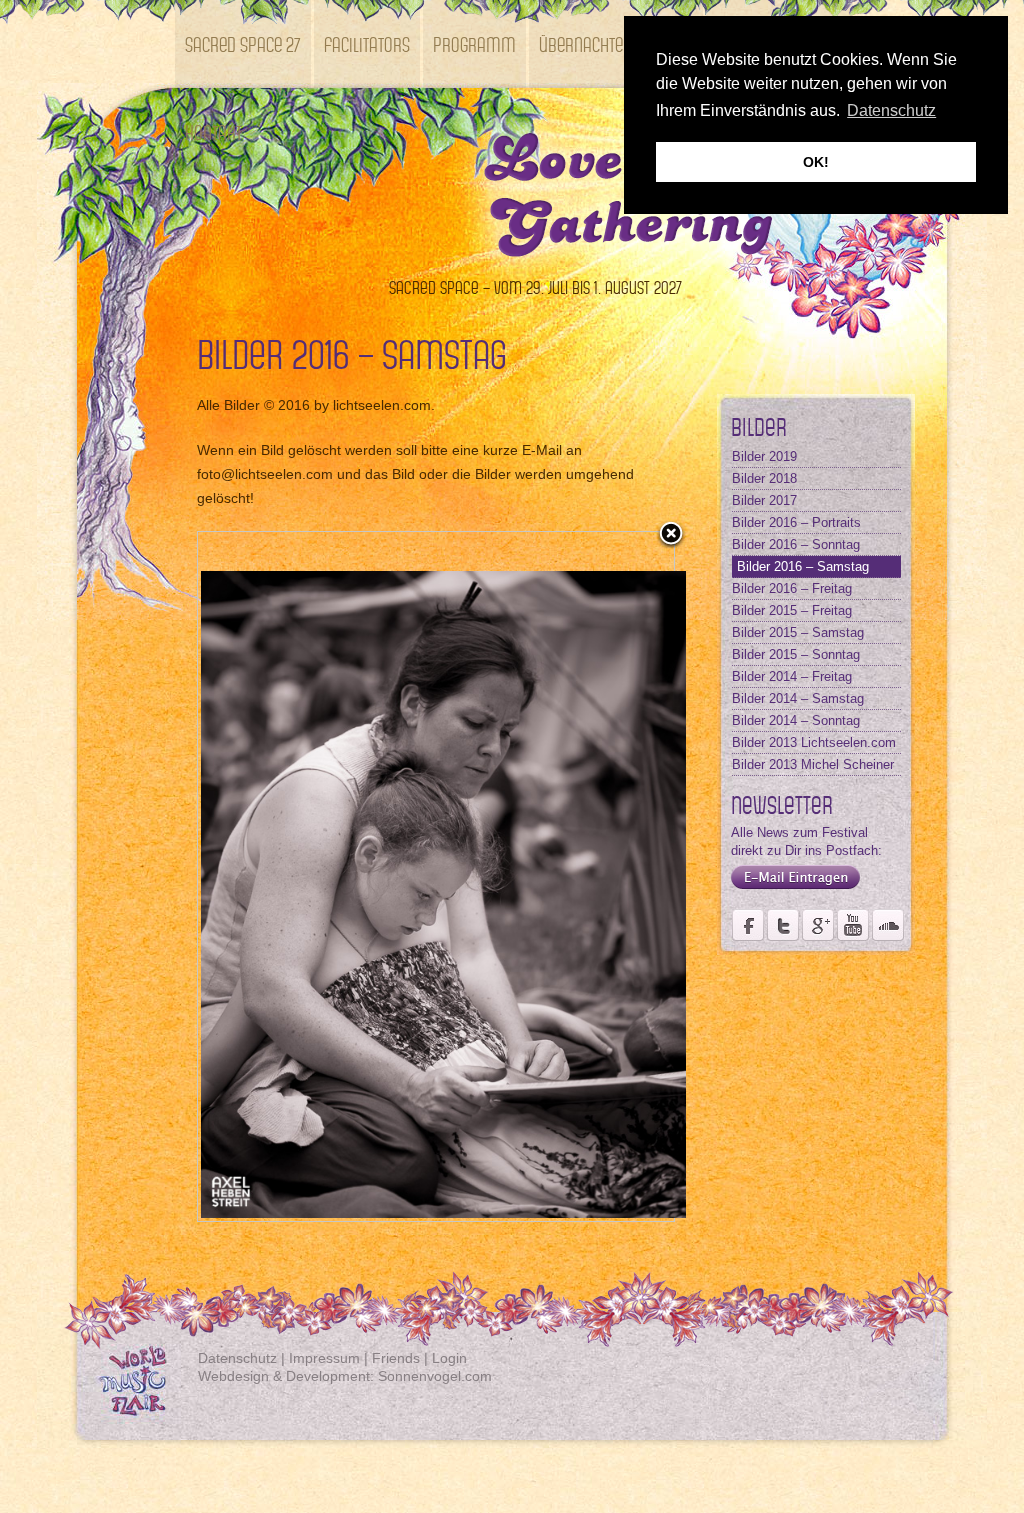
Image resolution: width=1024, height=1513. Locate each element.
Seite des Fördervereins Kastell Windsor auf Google (818, 925)
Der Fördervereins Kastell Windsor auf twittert (783, 925)
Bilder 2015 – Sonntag (796, 654)
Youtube (853, 925)
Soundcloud (888, 925)
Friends (396, 1358)
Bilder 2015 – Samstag (798, 632)
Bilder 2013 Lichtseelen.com (814, 742)
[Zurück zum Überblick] (671, 535)
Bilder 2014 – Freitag (792, 676)
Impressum (324, 1358)
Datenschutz (237, 1358)
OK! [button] (816, 162)
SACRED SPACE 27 (243, 43)
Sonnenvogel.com (435, 1376)
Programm (474, 43)
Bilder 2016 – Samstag (803, 566)
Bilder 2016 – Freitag (792, 588)
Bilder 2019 (764, 456)
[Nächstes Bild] (590, 876)
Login (449, 1358)
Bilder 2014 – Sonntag (796, 720)
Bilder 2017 (764, 500)
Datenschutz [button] (891, 110)
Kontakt (213, 131)
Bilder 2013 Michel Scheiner (813, 764)
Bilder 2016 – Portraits (796, 522)
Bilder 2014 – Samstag (798, 698)
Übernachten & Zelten (616, 43)
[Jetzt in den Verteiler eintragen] (790, 889)
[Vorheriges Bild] (281, 876)
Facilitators (367, 43)
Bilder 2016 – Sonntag (796, 544)
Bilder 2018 (764, 478)
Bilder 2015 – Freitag (792, 610)
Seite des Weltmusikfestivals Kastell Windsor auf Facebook (748, 925)
